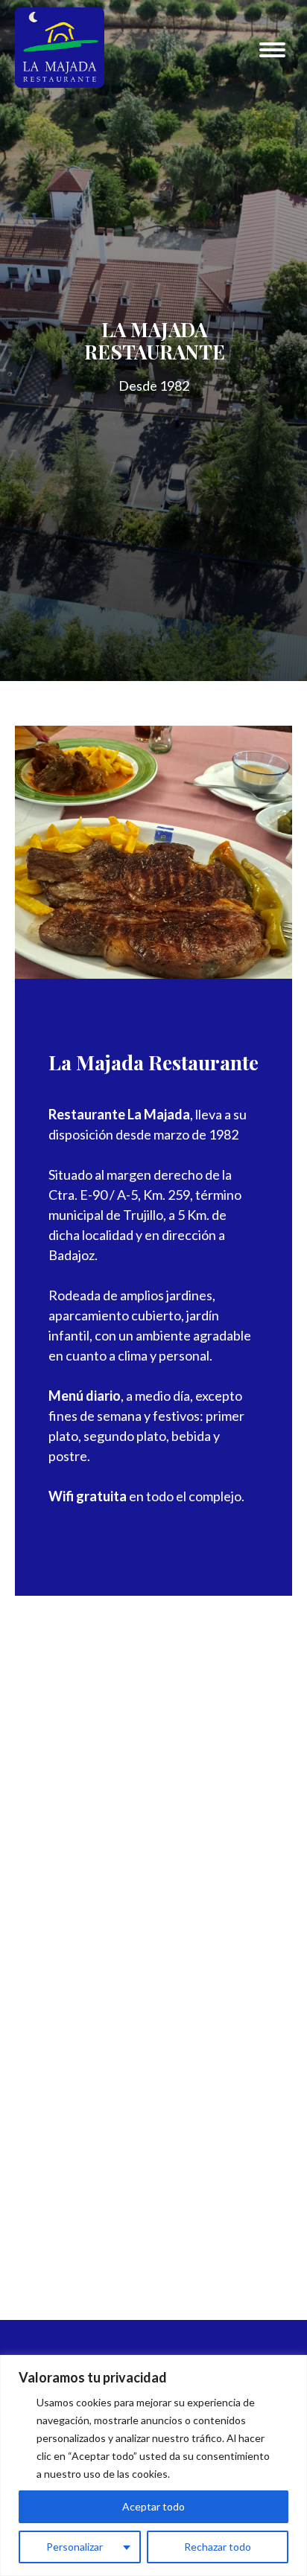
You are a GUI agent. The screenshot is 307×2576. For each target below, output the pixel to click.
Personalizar (75, 2547)
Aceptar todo (153, 2506)
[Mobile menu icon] (272, 50)
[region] (153, 2465)
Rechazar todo (218, 2547)
